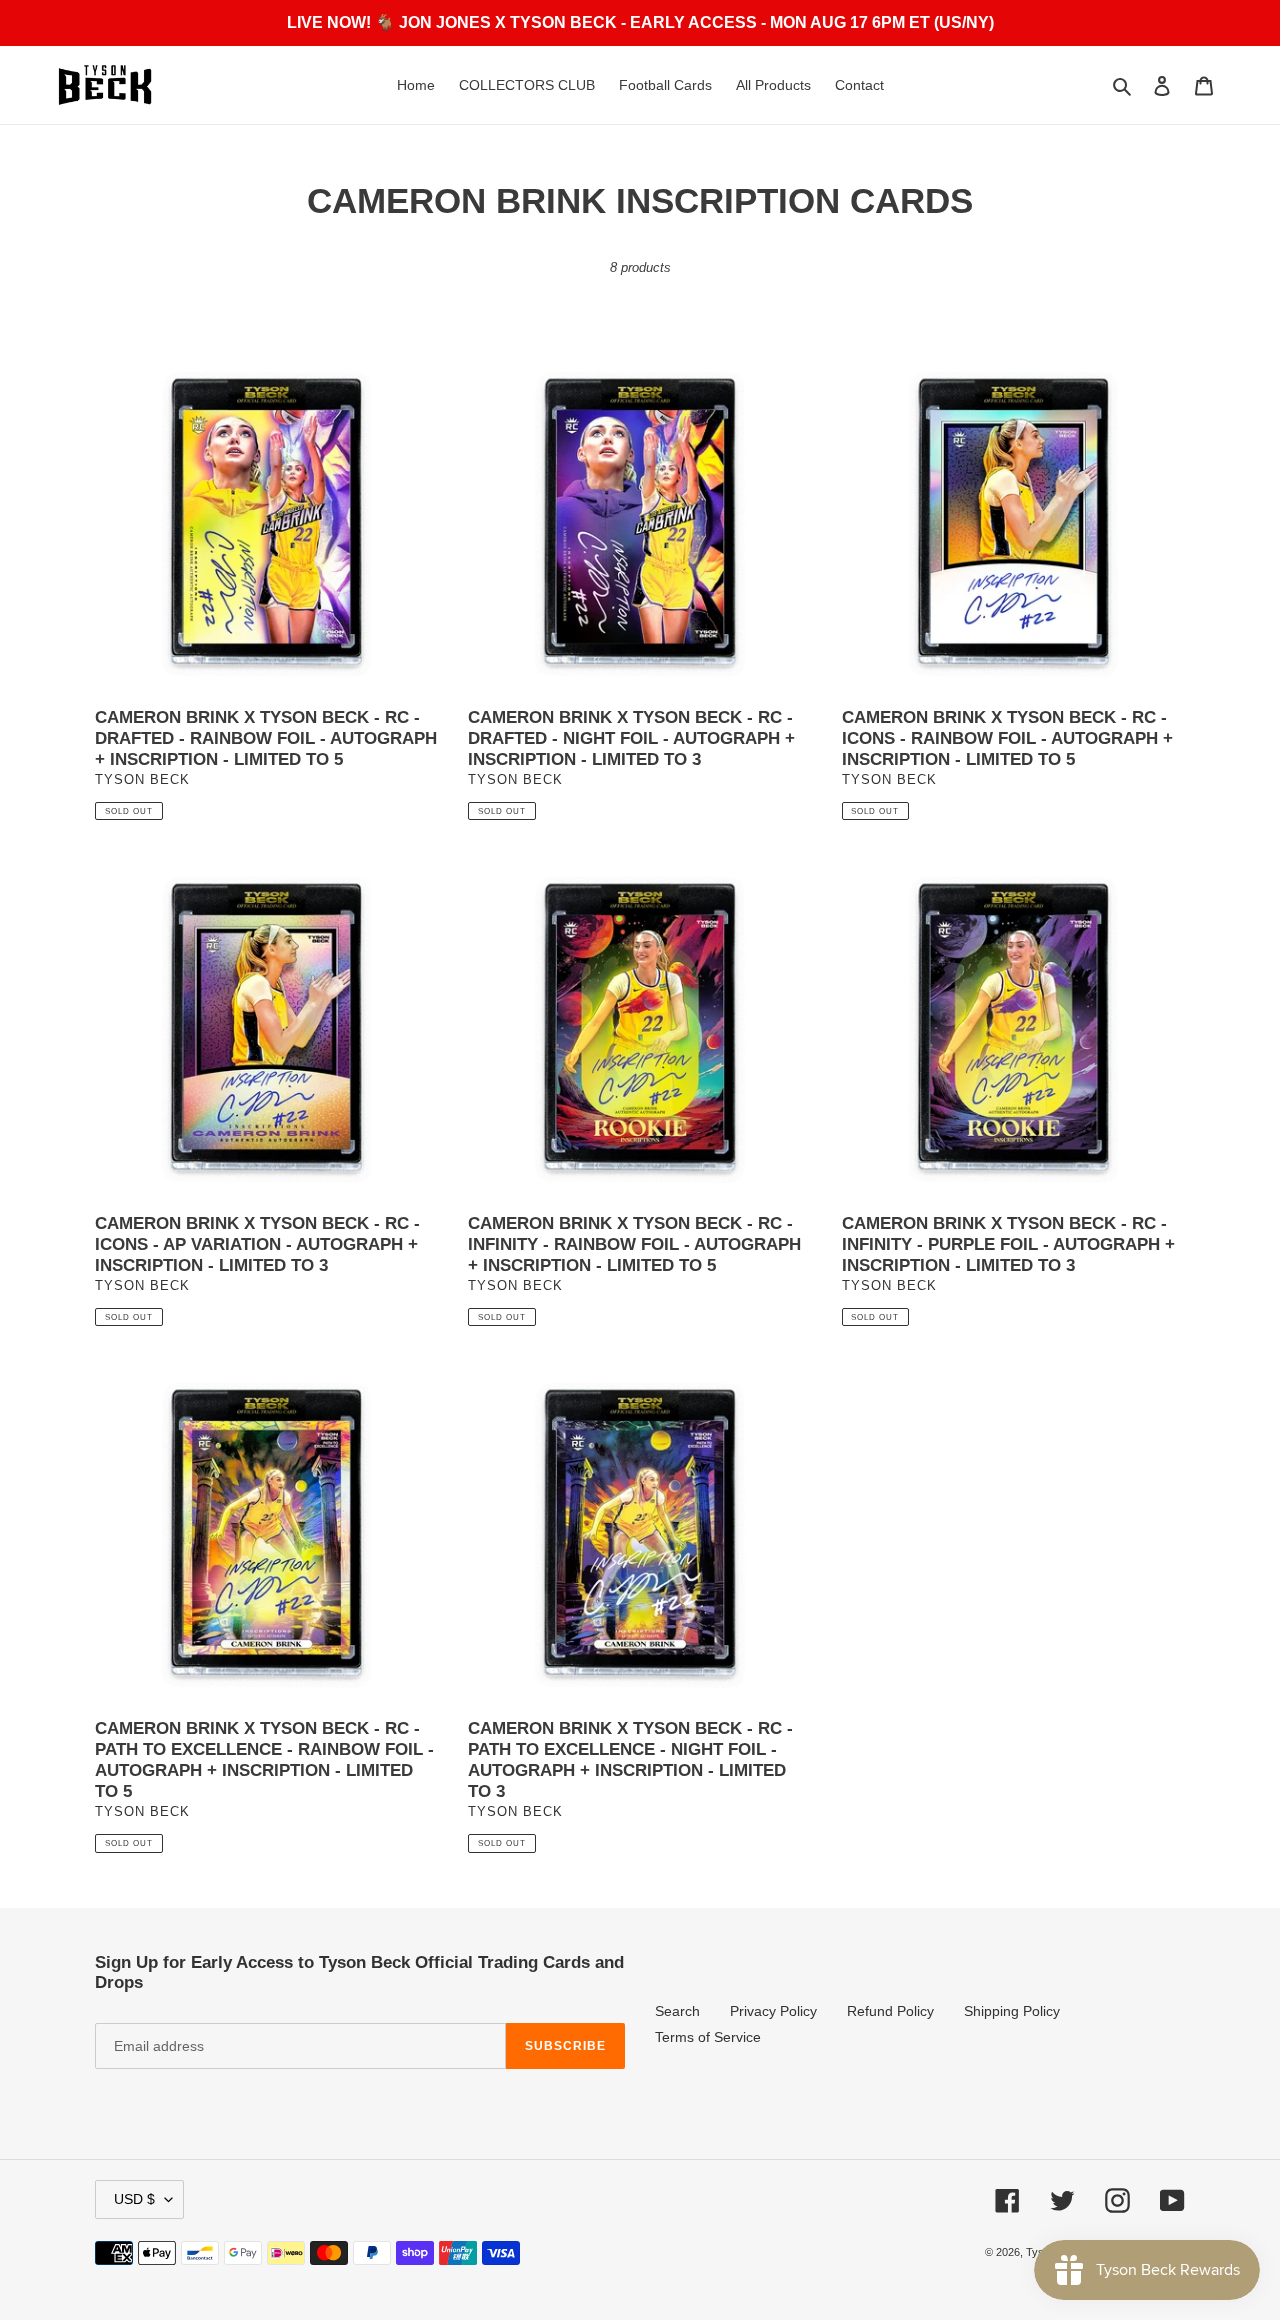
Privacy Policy (773, 2011)
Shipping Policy (1012, 2011)
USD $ (134, 2199)
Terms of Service (708, 2037)
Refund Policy (890, 2011)
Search (677, 2011)
